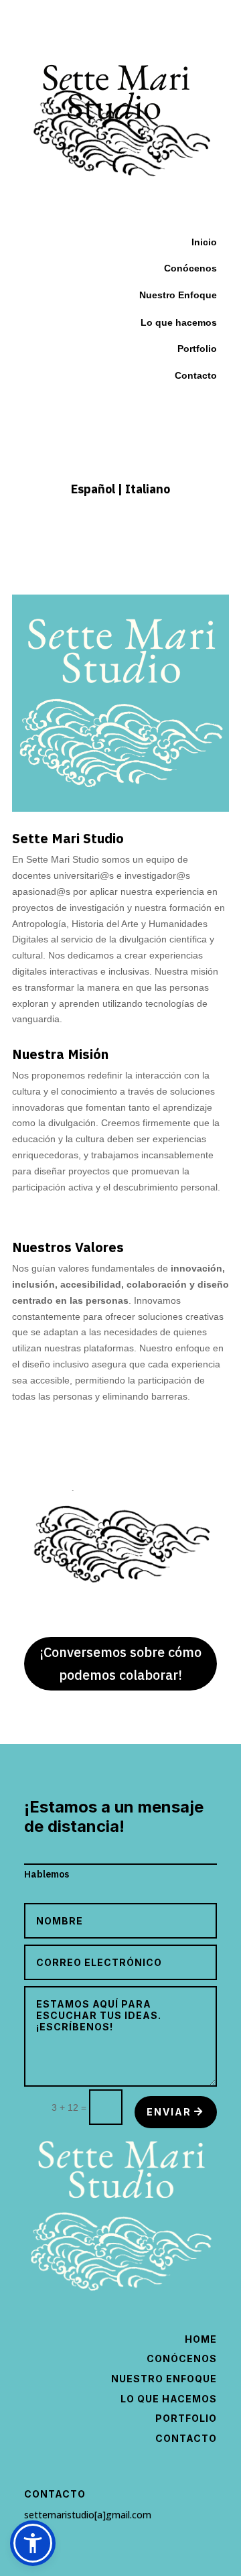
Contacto (196, 375)
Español (94, 489)
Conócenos (182, 2358)
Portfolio (197, 349)
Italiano (148, 489)
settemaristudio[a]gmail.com (88, 2515)
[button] (33, 2543)
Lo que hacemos (169, 2399)
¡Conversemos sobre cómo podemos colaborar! (120, 1663)
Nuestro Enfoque (178, 295)
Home (201, 2339)
